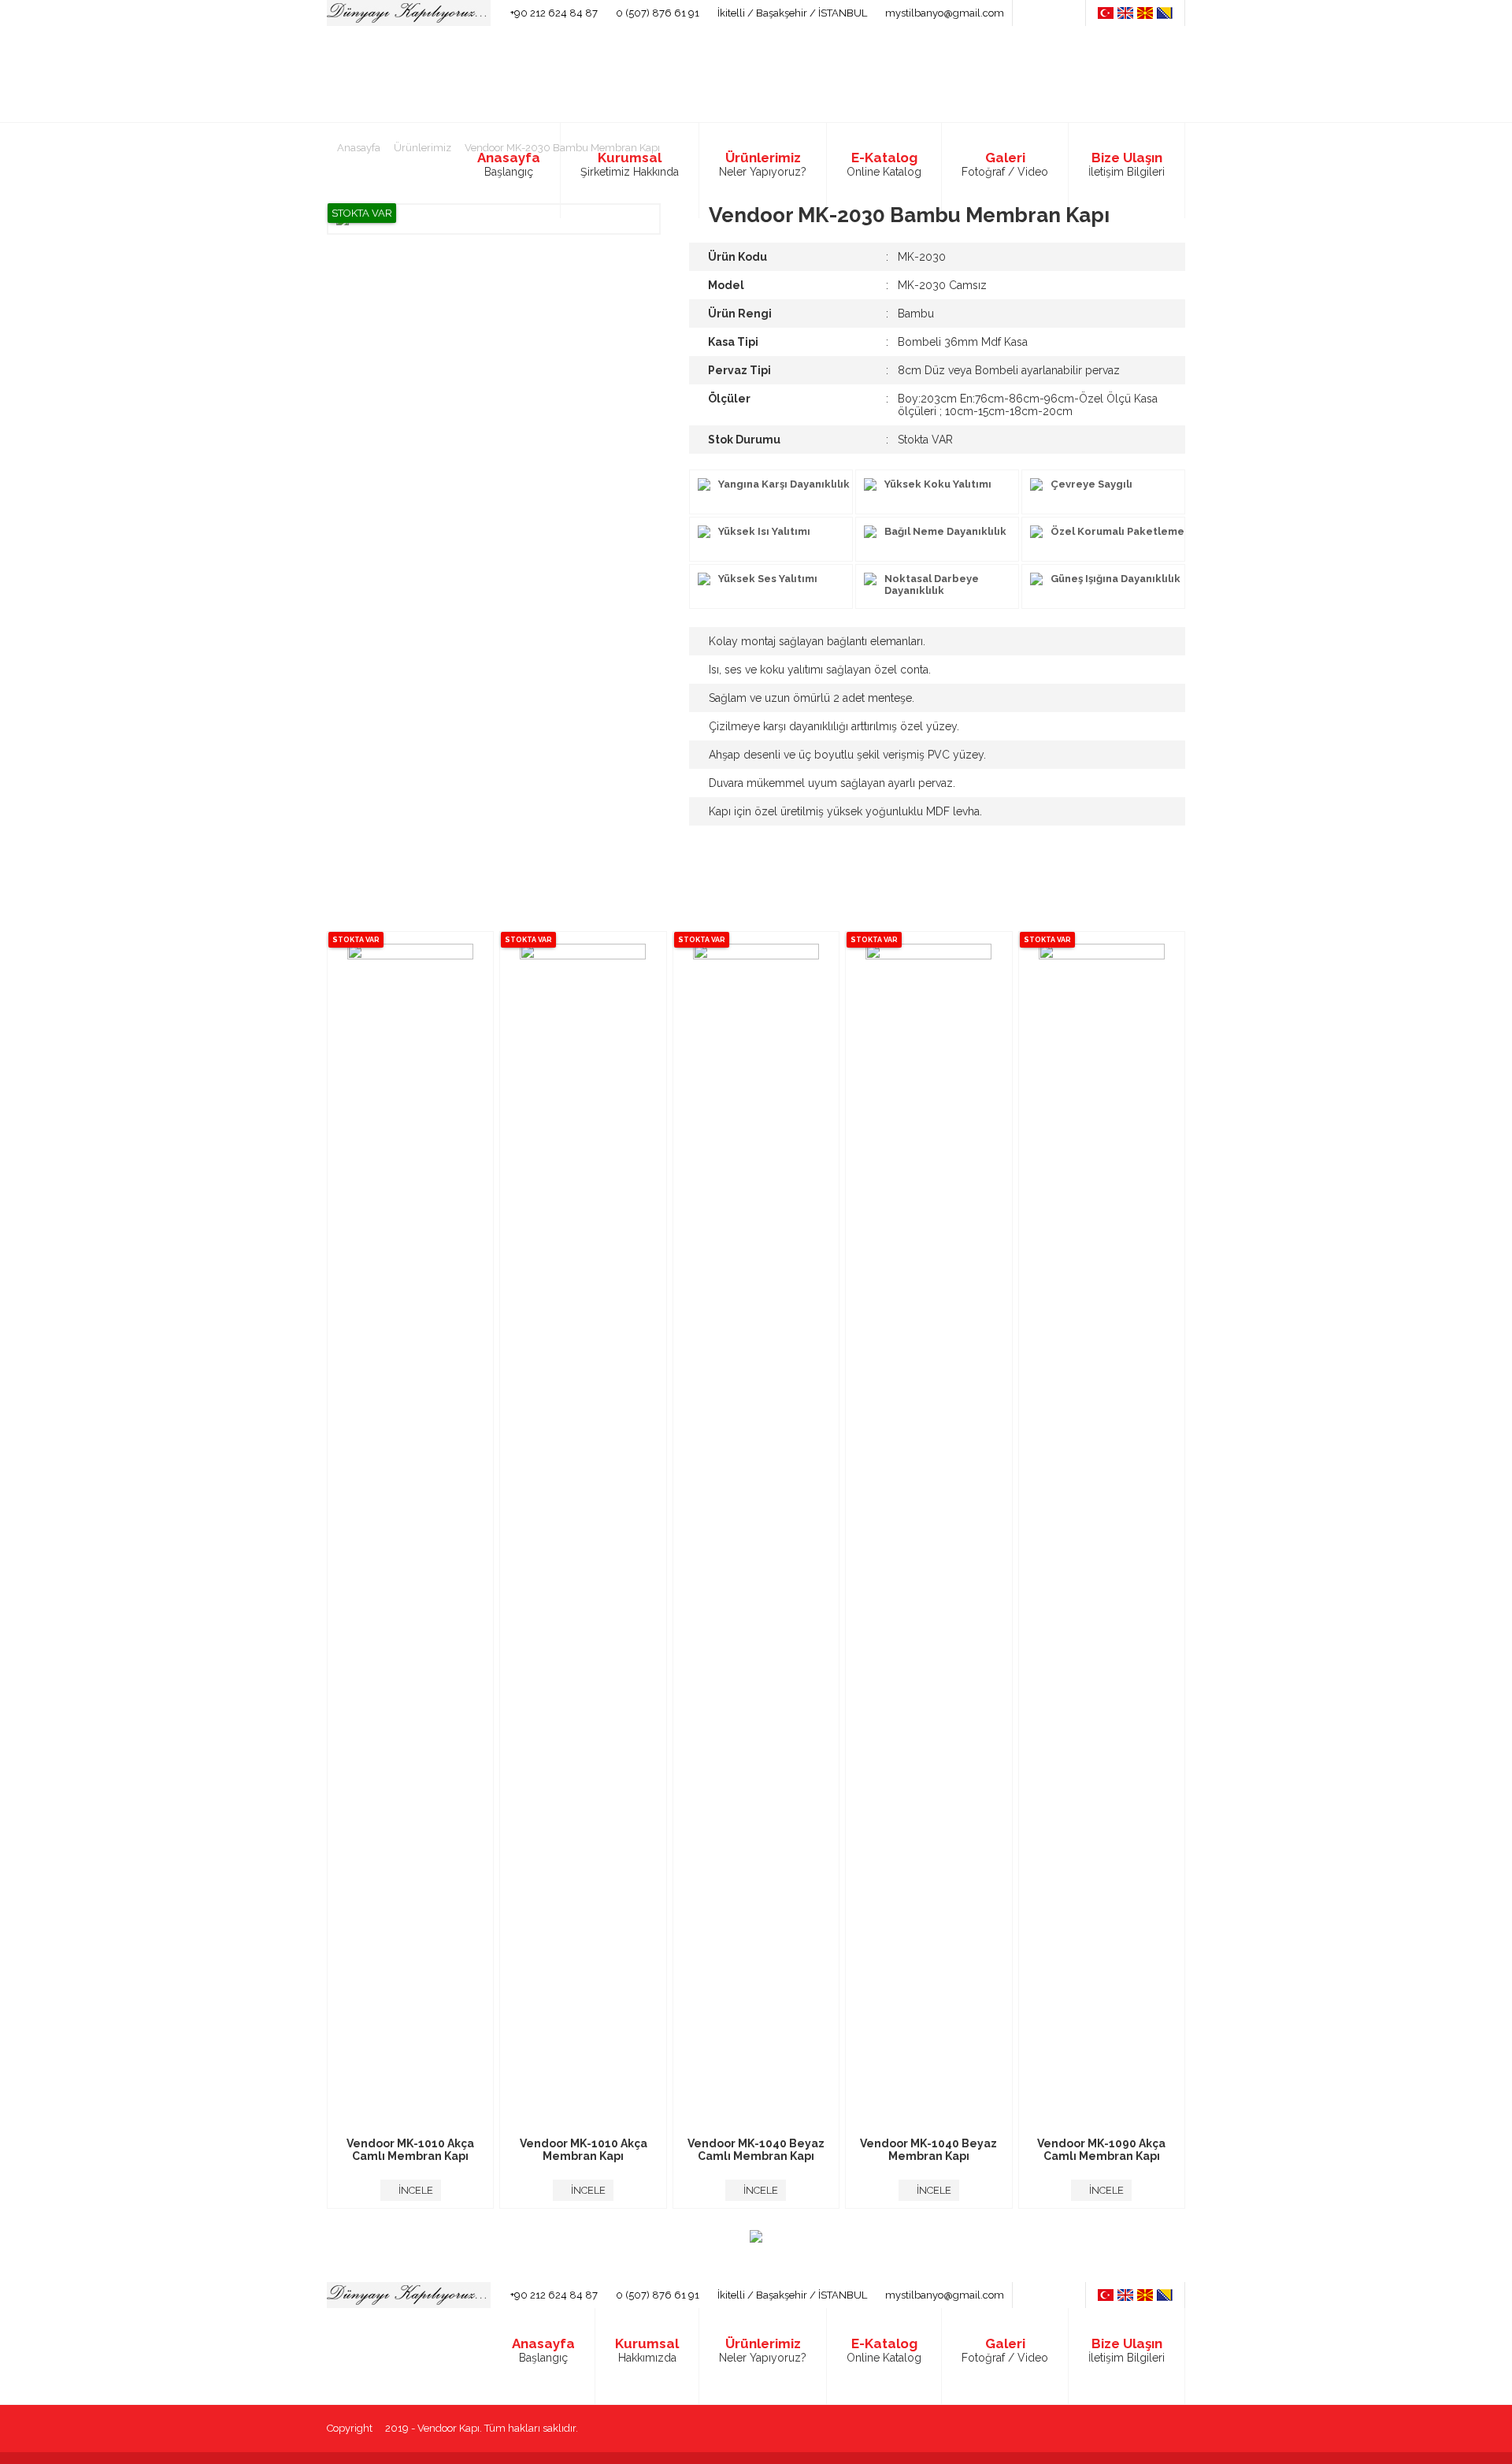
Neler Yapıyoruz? (763, 2350)
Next (1209, 1573)
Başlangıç (543, 2350)
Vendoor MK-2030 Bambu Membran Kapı (561, 148)
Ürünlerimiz (421, 148)
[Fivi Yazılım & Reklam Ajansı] (1174, 2429)
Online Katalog (884, 2350)
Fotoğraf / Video (1005, 2350)
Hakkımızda (647, 2350)
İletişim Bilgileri (1127, 2350)
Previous (303, 1573)
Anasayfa (358, 148)
